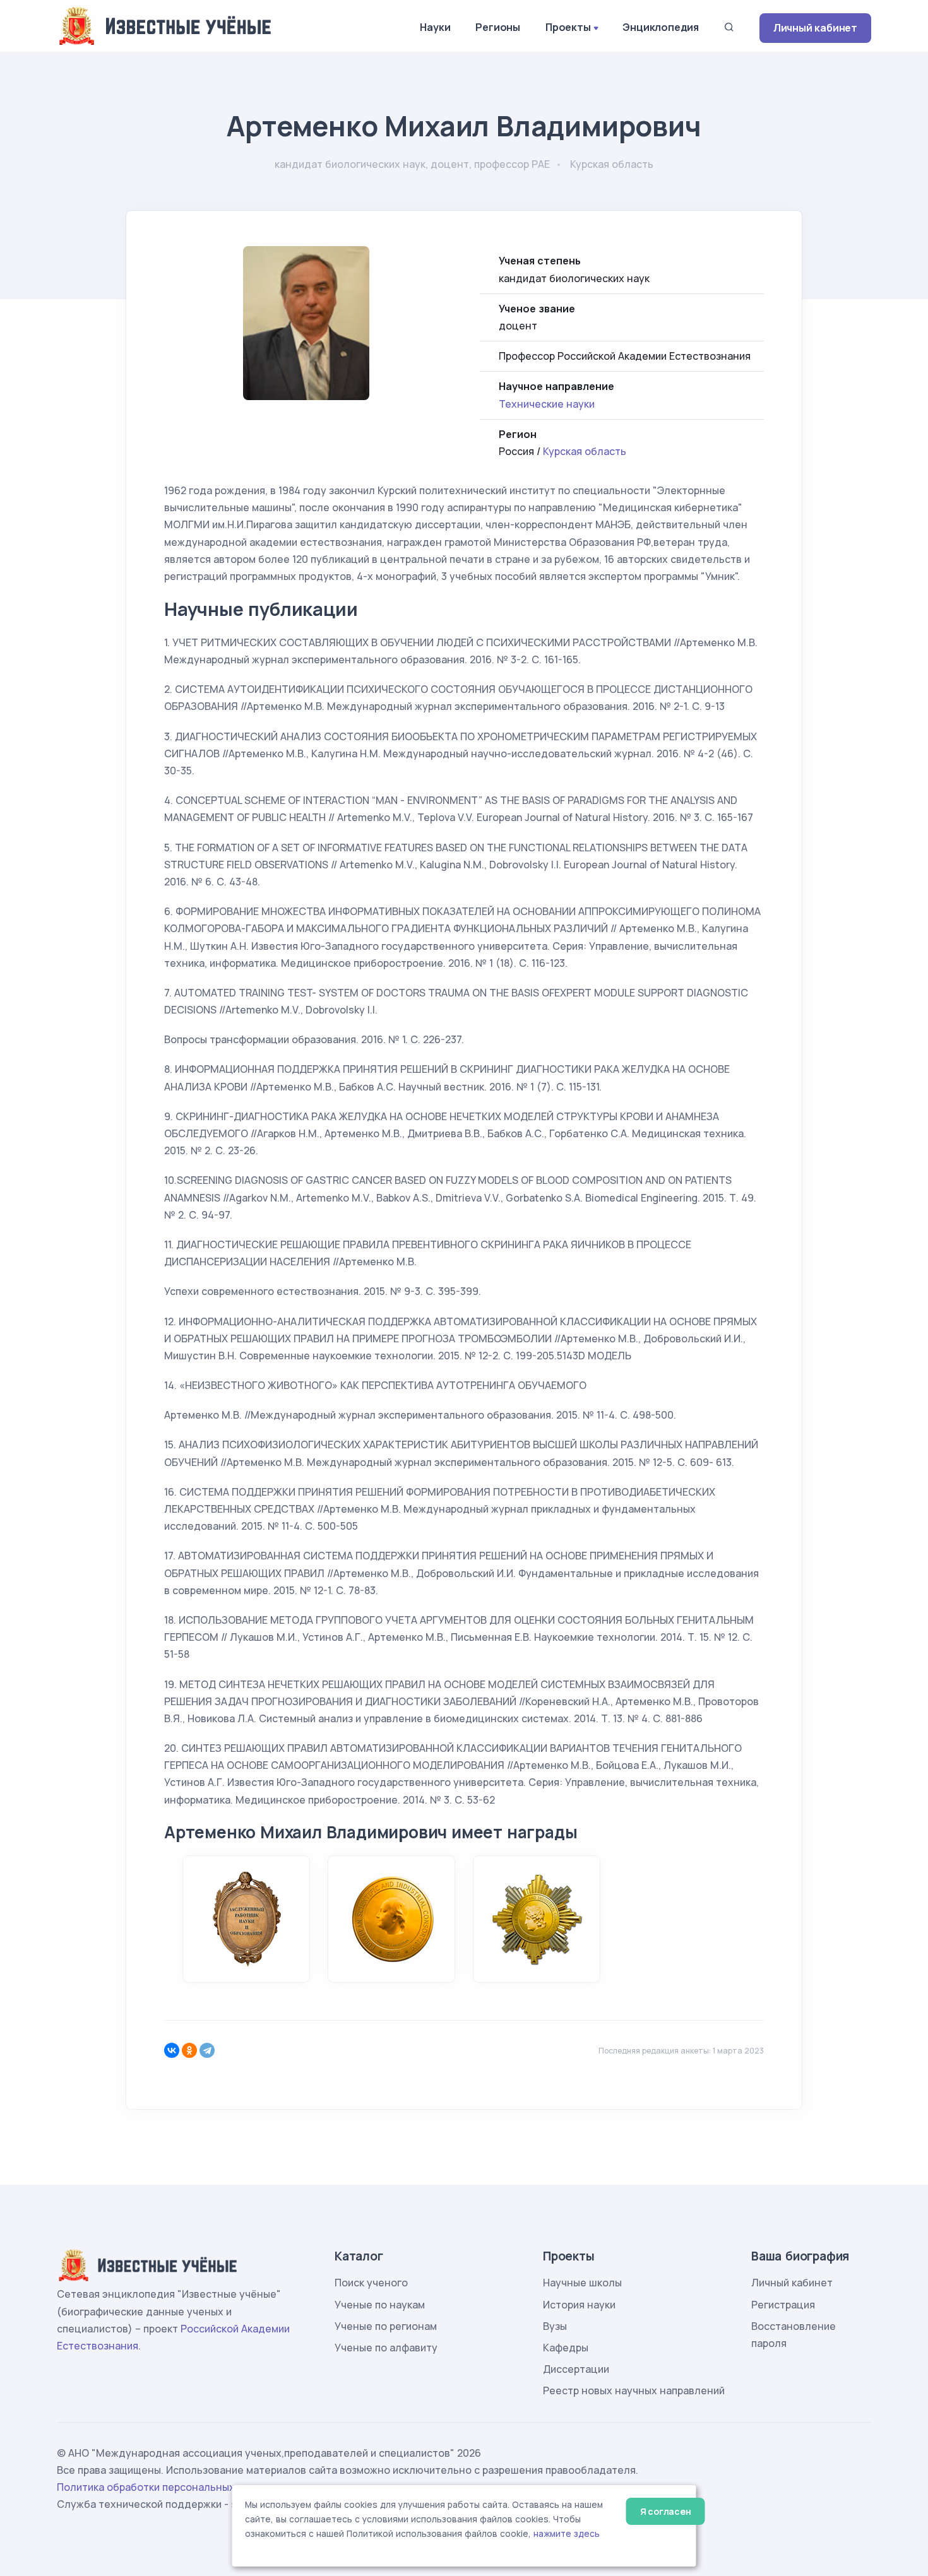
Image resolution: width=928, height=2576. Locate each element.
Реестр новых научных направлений (634, 2390)
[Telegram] (207, 2050)
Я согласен (666, 2511)
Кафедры (566, 2348)
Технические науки (547, 404)
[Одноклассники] (189, 2050)
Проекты (568, 27)
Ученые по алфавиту (386, 2348)
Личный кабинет (815, 28)
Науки (435, 27)
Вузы (555, 2326)
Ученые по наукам (380, 2305)
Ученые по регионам (386, 2326)
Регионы (498, 27)
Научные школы (582, 2283)
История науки (579, 2305)
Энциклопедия (661, 27)
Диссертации (576, 2369)
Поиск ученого (371, 2283)
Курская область (585, 451)
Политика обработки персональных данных (166, 2487)
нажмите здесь (567, 2534)
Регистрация (783, 2305)
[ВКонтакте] (172, 2050)
